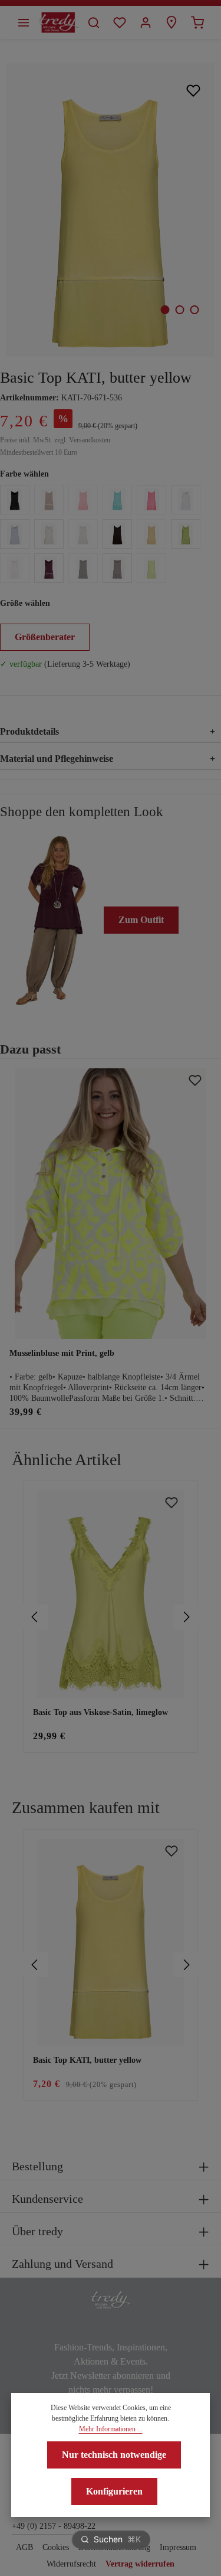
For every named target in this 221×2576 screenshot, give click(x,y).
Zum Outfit (141, 920)
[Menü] (24, 22)
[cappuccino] (49, 500)
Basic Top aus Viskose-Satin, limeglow (100, 1712)
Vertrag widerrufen (140, 2564)
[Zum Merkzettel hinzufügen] (194, 90)
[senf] (151, 534)
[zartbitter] (83, 568)
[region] (111, 1617)
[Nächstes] (186, 1617)
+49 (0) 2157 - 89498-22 (54, 2526)
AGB (24, 2547)
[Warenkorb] (197, 22)
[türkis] (117, 500)
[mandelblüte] (15, 568)
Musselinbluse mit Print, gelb (62, 1353)
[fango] (117, 568)
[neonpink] (151, 500)
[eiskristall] (15, 534)
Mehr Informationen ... (111, 2429)
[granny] (186, 534)
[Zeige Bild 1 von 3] (165, 310)
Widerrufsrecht (71, 2564)
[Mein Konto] (146, 22)
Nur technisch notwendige (114, 2455)
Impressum (178, 2547)
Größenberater (45, 637)
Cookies (56, 2547)
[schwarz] (15, 500)
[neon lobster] (83, 500)
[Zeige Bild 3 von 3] (194, 310)
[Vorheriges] (35, 1617)
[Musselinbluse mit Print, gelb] (111, 1203)
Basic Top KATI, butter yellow (87, 2060)
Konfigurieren (114, 2491)
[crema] (83, 534)
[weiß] (186, 500)
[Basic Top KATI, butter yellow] (110, 210)
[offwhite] (49, 534)
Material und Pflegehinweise (108, 759)
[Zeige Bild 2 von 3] (179, 310)
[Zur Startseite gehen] (59, 22)
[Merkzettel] (120, 22)
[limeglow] (151, 568)
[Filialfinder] (171, 22)
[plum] (49, 568)
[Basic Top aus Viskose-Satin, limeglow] (111, 1594)
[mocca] (117, 534)
